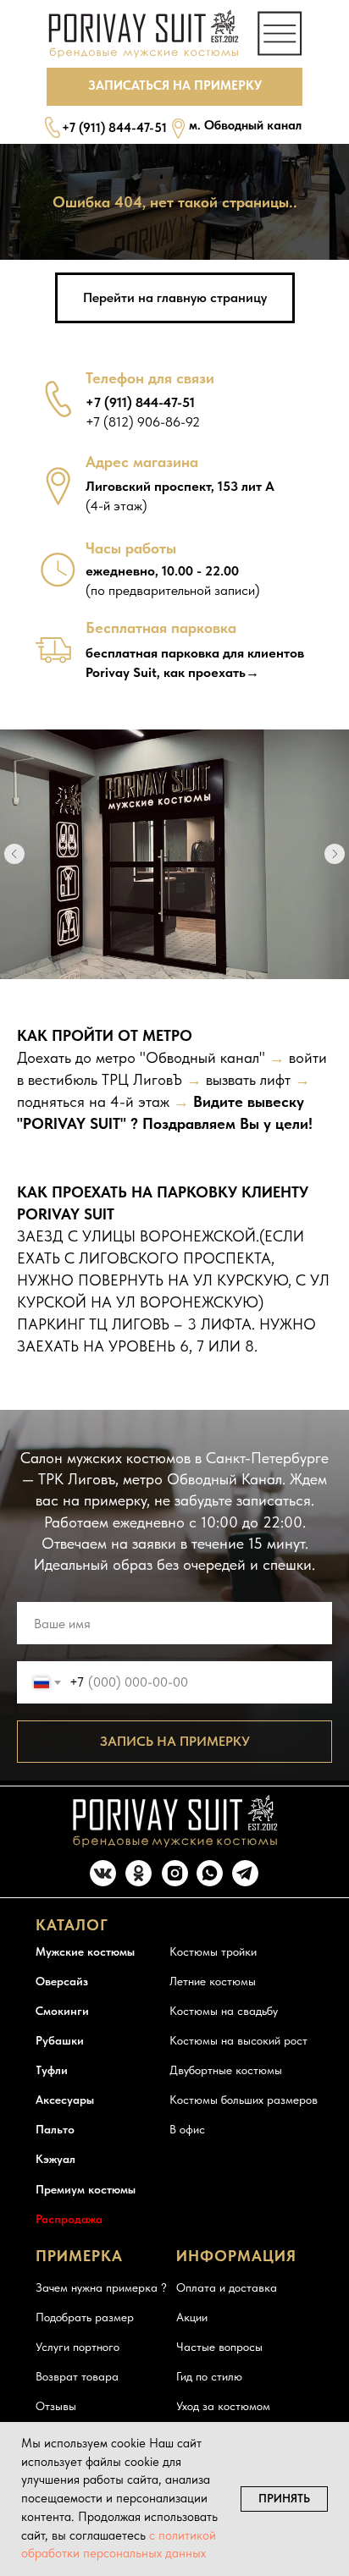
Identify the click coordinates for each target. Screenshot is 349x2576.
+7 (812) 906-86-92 (143, 422)
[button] (174, 87)
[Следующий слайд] (335, 854)
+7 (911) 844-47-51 (114, 128)
